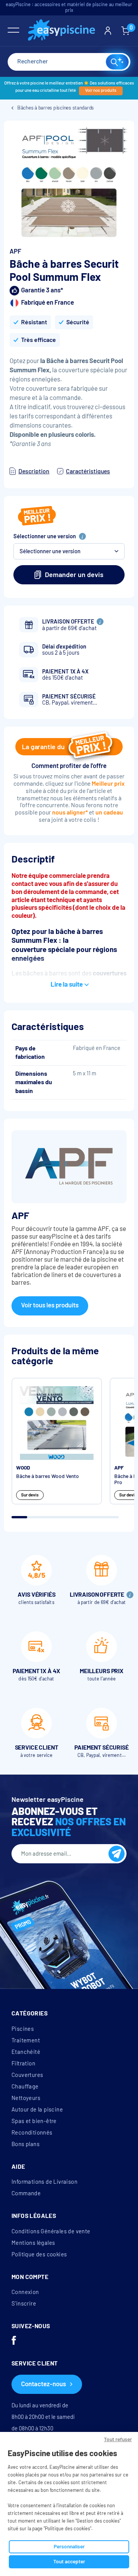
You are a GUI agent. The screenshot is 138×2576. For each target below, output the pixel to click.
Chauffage (25, 2087)
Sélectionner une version (45, 536)
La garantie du (43, 747)
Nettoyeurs (26, 2098)
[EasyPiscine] (62, 31)
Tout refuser (118, 2439)
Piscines (23, 2029)
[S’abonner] (117, 1854)
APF (15, 251)
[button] (69, 551)
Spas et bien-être (34, 2121)
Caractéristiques (88, 471)
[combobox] (69, 62)
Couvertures (27, 2075)
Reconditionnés (32, 2133)
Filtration (23, 2063)
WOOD (23, 1468)
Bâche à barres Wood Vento (48, 1476)
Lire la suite (67, 984)
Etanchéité (26, 2052)
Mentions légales (33, 2243)
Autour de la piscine (37, 2110)
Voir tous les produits (50, 1305)
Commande (26, 2193)
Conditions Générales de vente (51, 2231)
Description (34, 471)
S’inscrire (24, 2304)
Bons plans (25, 2144)
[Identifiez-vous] (108, 31)
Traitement (26, 2040)
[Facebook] (14, 2341)
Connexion (25, 2292)
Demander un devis (74, 575)
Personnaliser (69, 2547)
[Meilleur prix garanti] (37, 517)
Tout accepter (69, 2562)
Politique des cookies (39, 2254)
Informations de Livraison (44, 2182)
